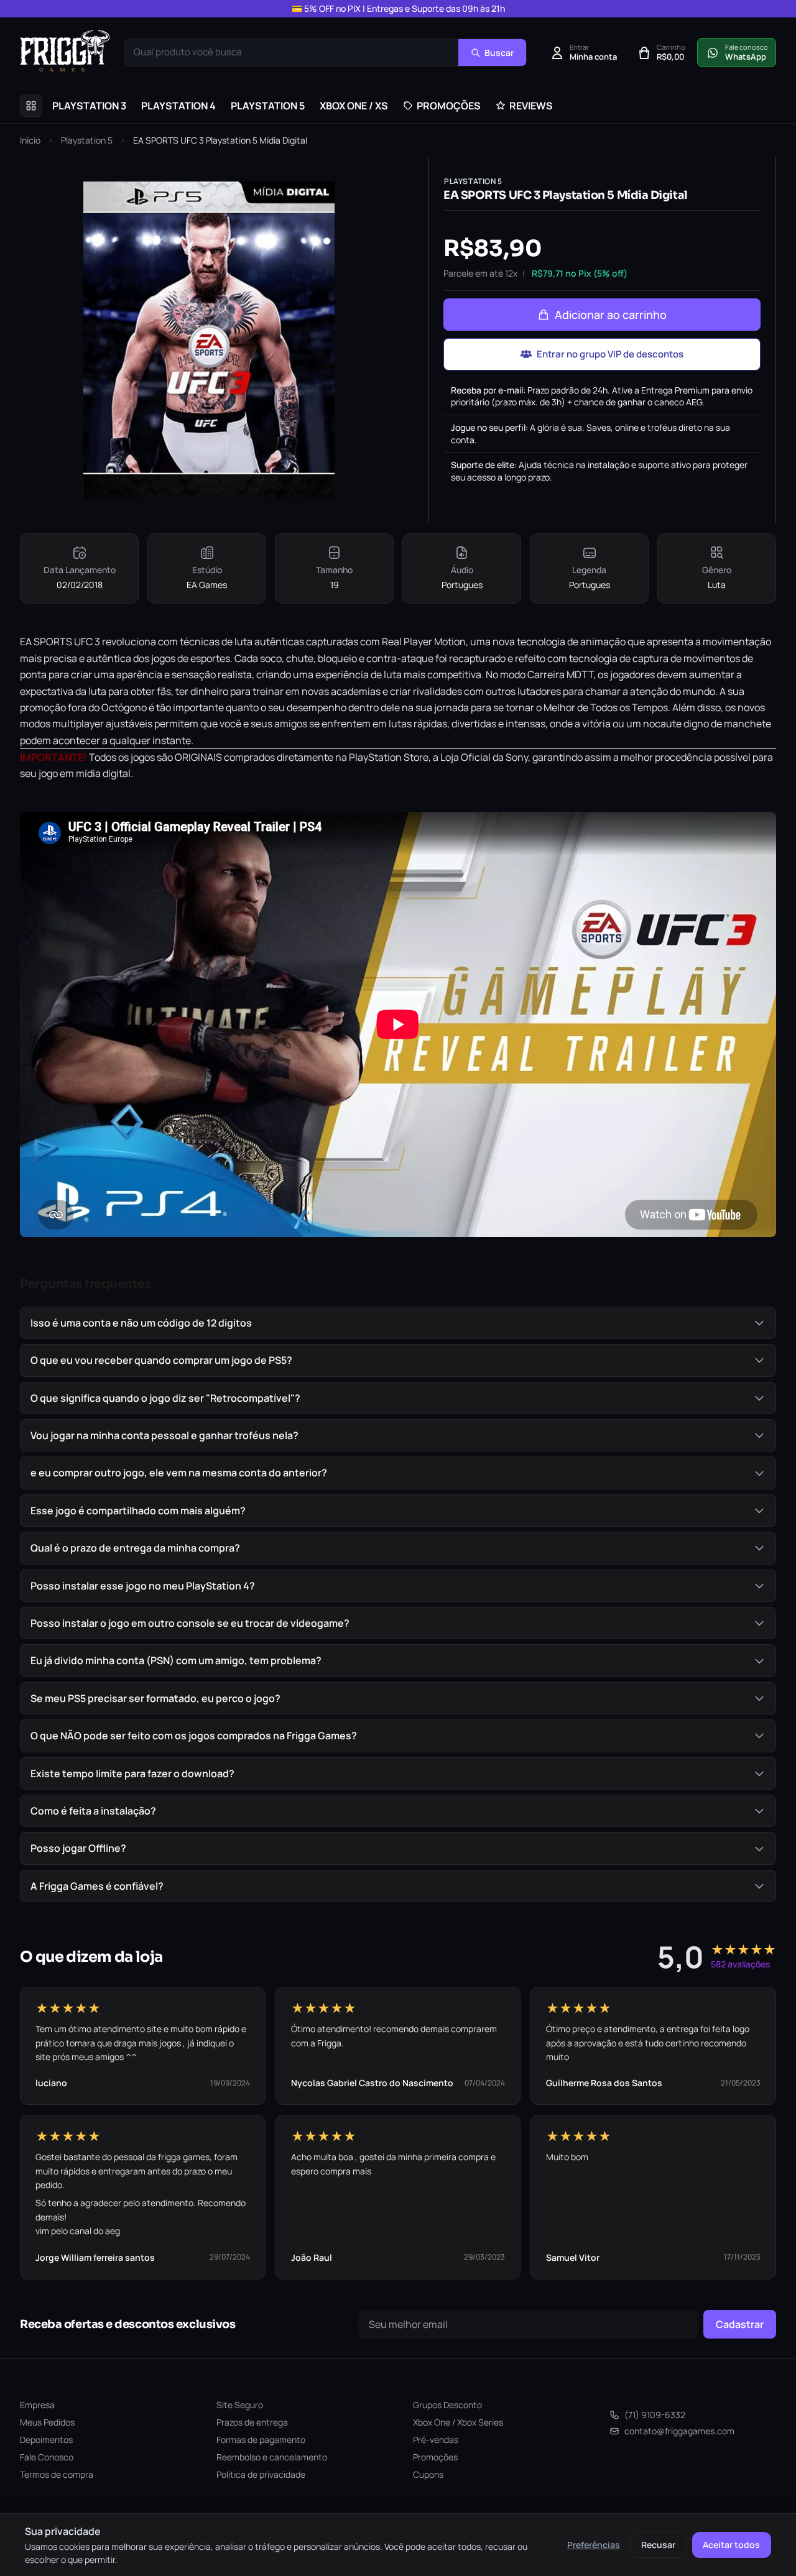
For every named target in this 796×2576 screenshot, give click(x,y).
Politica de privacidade (261, 2474)
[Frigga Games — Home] (65, 51)
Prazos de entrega (252, 2422)
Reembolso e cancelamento (272, 2457)
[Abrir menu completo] (31, 106)
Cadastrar (740, 2324)
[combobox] (292, 53)
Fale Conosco (47, 2457)
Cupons (428, 2474)
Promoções (435, 2457)
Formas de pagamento (261, 2440)
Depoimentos (46, 2440)
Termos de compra (57, 2474)
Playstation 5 (87, 140)
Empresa (37, 2405)
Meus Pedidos (47, 2422)
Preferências (594, 2545)
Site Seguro (240, 2405)
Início (30, 140)
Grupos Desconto (447, 2405)
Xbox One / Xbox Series (458, 2422)
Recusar (658, 2545)
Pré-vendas (436, 2440)
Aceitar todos (731, 2545)
